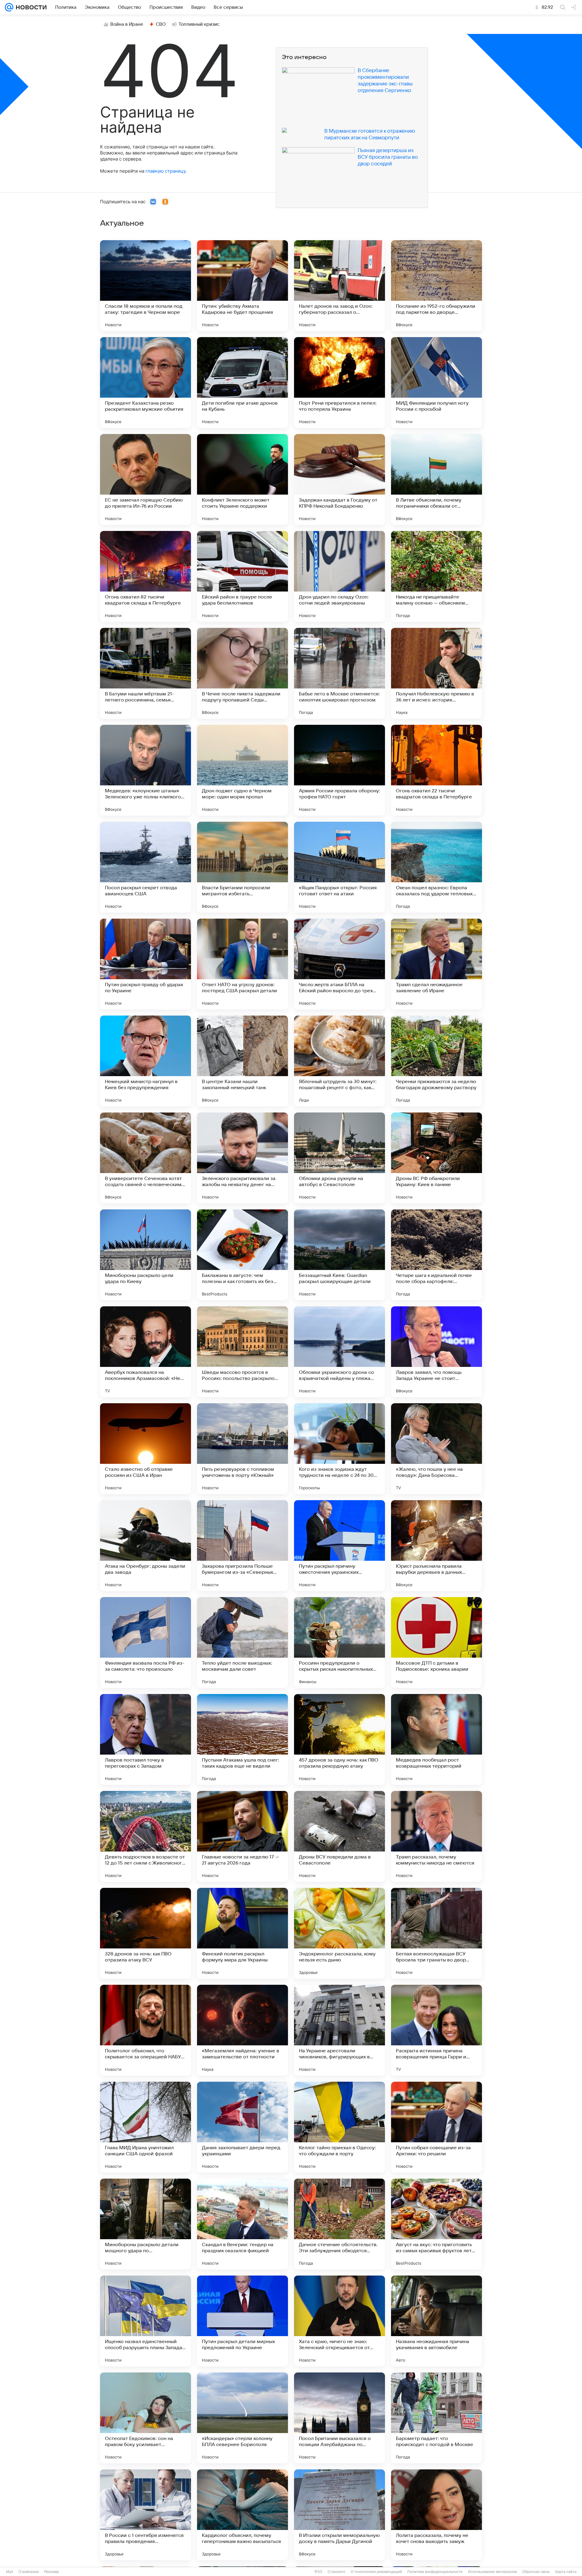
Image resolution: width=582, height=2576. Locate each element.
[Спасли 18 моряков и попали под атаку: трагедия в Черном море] (145, 286)
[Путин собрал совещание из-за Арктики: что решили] (436, 2127)
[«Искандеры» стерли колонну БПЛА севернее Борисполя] (242, 2418)
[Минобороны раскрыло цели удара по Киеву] (145, 1255)
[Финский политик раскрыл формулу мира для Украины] (242, 1933)
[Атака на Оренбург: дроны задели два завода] (145, 1546)
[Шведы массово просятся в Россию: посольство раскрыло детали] (242, 1352)
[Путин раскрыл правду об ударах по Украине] (145, 964)
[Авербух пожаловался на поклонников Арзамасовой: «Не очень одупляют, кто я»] (145, 1352)
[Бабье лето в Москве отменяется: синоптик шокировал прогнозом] (339, 673)
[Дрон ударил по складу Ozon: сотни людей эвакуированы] (339, 576)
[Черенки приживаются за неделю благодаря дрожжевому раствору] (436, 1061)
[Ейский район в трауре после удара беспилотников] (242, 576)
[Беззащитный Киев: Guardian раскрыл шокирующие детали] (339, 1255)
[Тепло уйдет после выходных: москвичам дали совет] (242, 1643)
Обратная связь (536, 2572)
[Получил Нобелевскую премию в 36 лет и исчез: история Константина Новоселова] (436, 673)
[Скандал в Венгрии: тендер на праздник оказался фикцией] (242, 2224)
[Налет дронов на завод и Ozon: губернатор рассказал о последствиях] (339, 286)
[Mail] (9, 7)
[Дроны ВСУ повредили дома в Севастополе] (339, 1836)
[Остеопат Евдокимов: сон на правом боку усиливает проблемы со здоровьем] (145, 2418)
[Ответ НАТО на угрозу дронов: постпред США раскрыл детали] (242, 964)
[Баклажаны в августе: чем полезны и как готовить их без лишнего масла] (242, 1255)
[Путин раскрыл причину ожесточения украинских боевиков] (339, 1546)
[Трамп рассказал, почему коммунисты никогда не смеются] (436, 1836)
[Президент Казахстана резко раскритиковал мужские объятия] (145, 383)
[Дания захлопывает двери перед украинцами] (242, 2127)
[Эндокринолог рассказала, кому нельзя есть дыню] (339, 1933)
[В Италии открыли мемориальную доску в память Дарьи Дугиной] (339, 2515)
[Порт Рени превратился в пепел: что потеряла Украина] (339, 383)
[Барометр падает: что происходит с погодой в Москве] (436, 2418)
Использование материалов (492, 2572)
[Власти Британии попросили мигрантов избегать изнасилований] (242, 867)
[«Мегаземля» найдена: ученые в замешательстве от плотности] (242, 2030)
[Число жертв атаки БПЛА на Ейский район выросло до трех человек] (339, 964)
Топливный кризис (199, 24)
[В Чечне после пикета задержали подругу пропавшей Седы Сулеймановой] (242, 673)
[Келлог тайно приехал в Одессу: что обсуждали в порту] (339, 2127)
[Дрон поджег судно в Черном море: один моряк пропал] (242, 770)
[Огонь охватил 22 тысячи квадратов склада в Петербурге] (436, 770)
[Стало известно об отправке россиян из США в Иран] (145, 1449)
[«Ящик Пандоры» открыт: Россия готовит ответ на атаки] (339, 867)
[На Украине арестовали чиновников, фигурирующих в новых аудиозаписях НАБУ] (339, 2030)
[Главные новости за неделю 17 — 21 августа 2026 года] (242, 1836)
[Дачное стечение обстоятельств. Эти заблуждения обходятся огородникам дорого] (339, 2224)
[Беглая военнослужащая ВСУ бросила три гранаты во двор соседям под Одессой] (436, 1933)
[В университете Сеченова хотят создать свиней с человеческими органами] (145, 1158)
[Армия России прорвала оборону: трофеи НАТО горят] (339, 770)
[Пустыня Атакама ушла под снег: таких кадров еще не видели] (242, 1739)
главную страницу (166, 171)
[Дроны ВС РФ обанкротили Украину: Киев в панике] (436, 1158)
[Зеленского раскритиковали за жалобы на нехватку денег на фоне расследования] (242, 1158)
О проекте (336, 2572)
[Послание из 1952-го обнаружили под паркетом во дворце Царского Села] (436, 286)
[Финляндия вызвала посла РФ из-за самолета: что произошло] (145, 1643)
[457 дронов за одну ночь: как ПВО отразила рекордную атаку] (339, 1739)
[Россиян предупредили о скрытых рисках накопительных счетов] (339, 1643)
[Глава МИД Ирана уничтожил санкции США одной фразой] (145, 2127)
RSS (318, 2572)
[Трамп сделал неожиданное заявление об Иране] (436, 964)
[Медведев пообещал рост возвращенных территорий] (436, 1739)
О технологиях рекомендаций (376, 2572)
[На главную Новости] (30, 7)
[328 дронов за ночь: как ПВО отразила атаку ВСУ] (145, 1933)
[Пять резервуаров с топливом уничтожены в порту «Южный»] (242, 1449)
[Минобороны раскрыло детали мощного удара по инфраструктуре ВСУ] (145, 2224)
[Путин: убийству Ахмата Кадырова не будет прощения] (242, 286)
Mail (10, 2572)
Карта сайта (566, 2572)
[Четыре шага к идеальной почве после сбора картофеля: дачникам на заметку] (436, 1255)
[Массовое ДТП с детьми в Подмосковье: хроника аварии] (436, 1643)
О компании (29, 2572)
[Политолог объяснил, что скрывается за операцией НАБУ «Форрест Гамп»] (145, 2030)
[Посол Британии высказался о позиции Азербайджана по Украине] (339, 2418)
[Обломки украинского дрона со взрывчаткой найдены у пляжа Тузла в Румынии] (339, 1352)
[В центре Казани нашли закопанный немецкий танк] (242, 1061)
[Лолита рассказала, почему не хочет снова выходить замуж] (436, 2515)
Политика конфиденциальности (435, 2572)
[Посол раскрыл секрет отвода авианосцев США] (145, 867)
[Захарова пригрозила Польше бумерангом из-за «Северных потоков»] (242, 1546)
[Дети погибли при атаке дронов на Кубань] (242, 383)
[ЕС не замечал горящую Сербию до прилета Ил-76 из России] (145, 479)
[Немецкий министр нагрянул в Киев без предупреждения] (145, 1061)
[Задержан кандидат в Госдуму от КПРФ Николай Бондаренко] (339, 479)
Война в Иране (127, 24)
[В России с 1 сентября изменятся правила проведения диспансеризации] (145, 2515)
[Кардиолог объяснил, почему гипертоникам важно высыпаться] (242, 2515)
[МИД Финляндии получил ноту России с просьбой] (436, 383)
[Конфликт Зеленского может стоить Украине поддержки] (242, 479)
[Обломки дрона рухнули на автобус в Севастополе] (339, 1158)
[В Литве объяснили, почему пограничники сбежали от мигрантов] (436, 479)
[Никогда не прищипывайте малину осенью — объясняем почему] (436, 576)
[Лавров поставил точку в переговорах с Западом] (145, 1739)
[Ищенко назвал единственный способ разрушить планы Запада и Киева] (145, 2321)
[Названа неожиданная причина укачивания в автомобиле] (436, 2321)
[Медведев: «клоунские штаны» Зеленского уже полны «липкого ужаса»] (145, 770)
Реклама (52, 2572)
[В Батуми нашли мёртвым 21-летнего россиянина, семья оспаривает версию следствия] (145, 673)
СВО (161, 24)
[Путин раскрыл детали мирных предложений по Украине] (242, 2321)
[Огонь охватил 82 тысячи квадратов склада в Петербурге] (145, 576)
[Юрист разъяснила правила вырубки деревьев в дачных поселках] (436, 1546)
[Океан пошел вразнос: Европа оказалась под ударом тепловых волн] (436, 867)
